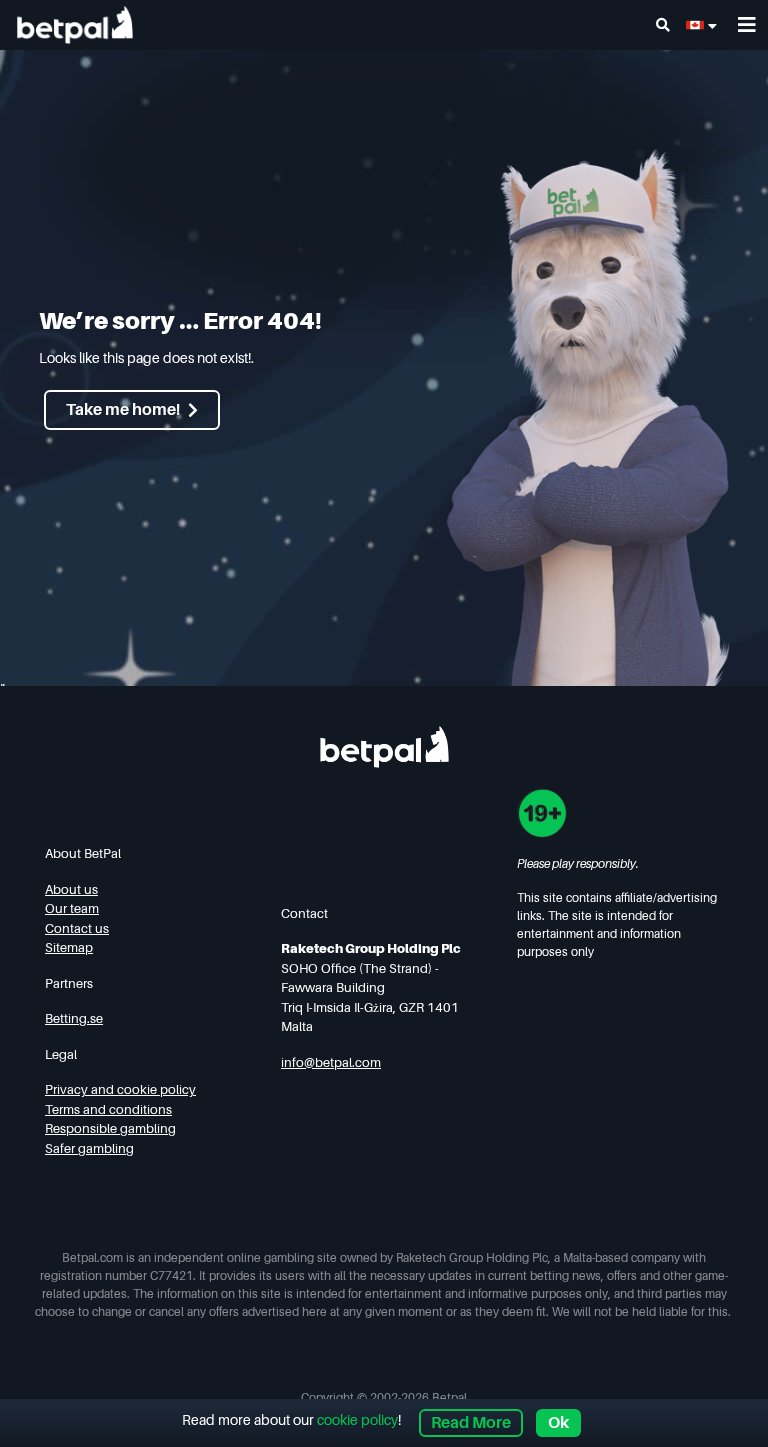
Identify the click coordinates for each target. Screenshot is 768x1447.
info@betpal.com (331, 1062)
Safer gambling (89, 1148)
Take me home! (123, 410)
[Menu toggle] (746, 25)
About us (71, 889)
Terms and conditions (108, 1109)
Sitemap (69, 947)
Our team (72, 908)
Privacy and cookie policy (120, 1089)
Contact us (77, 928)
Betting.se (74, 1018)
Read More (471, 1423)
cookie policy (357, 1420)
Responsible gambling (110, 1128)
